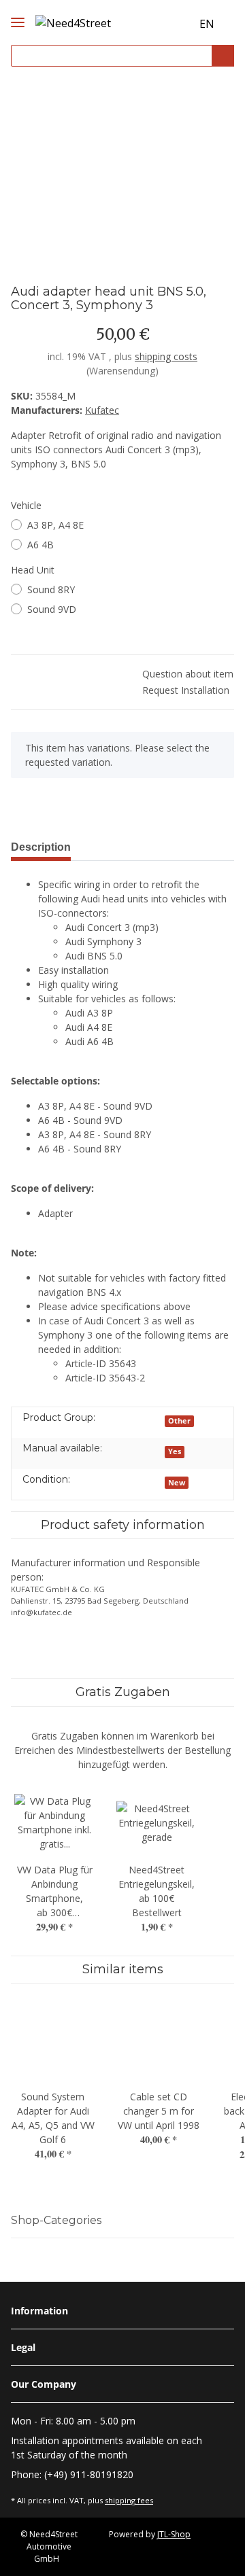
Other (179, 1421)
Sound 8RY (51, 589)
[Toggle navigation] (18, 11)
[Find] (223, 56)
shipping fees (129, 2500)
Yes (175, 1451)
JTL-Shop (174, 2534)
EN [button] (207, 24)
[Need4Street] (73, 21)
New (177, 1483)
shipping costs (166, 356)
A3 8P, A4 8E (55, 525)
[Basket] (179, 24)
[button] (154, 24)
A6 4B (40, 545)
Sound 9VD (52, 609)
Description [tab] (41, 847)
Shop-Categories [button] (56, 2220)
